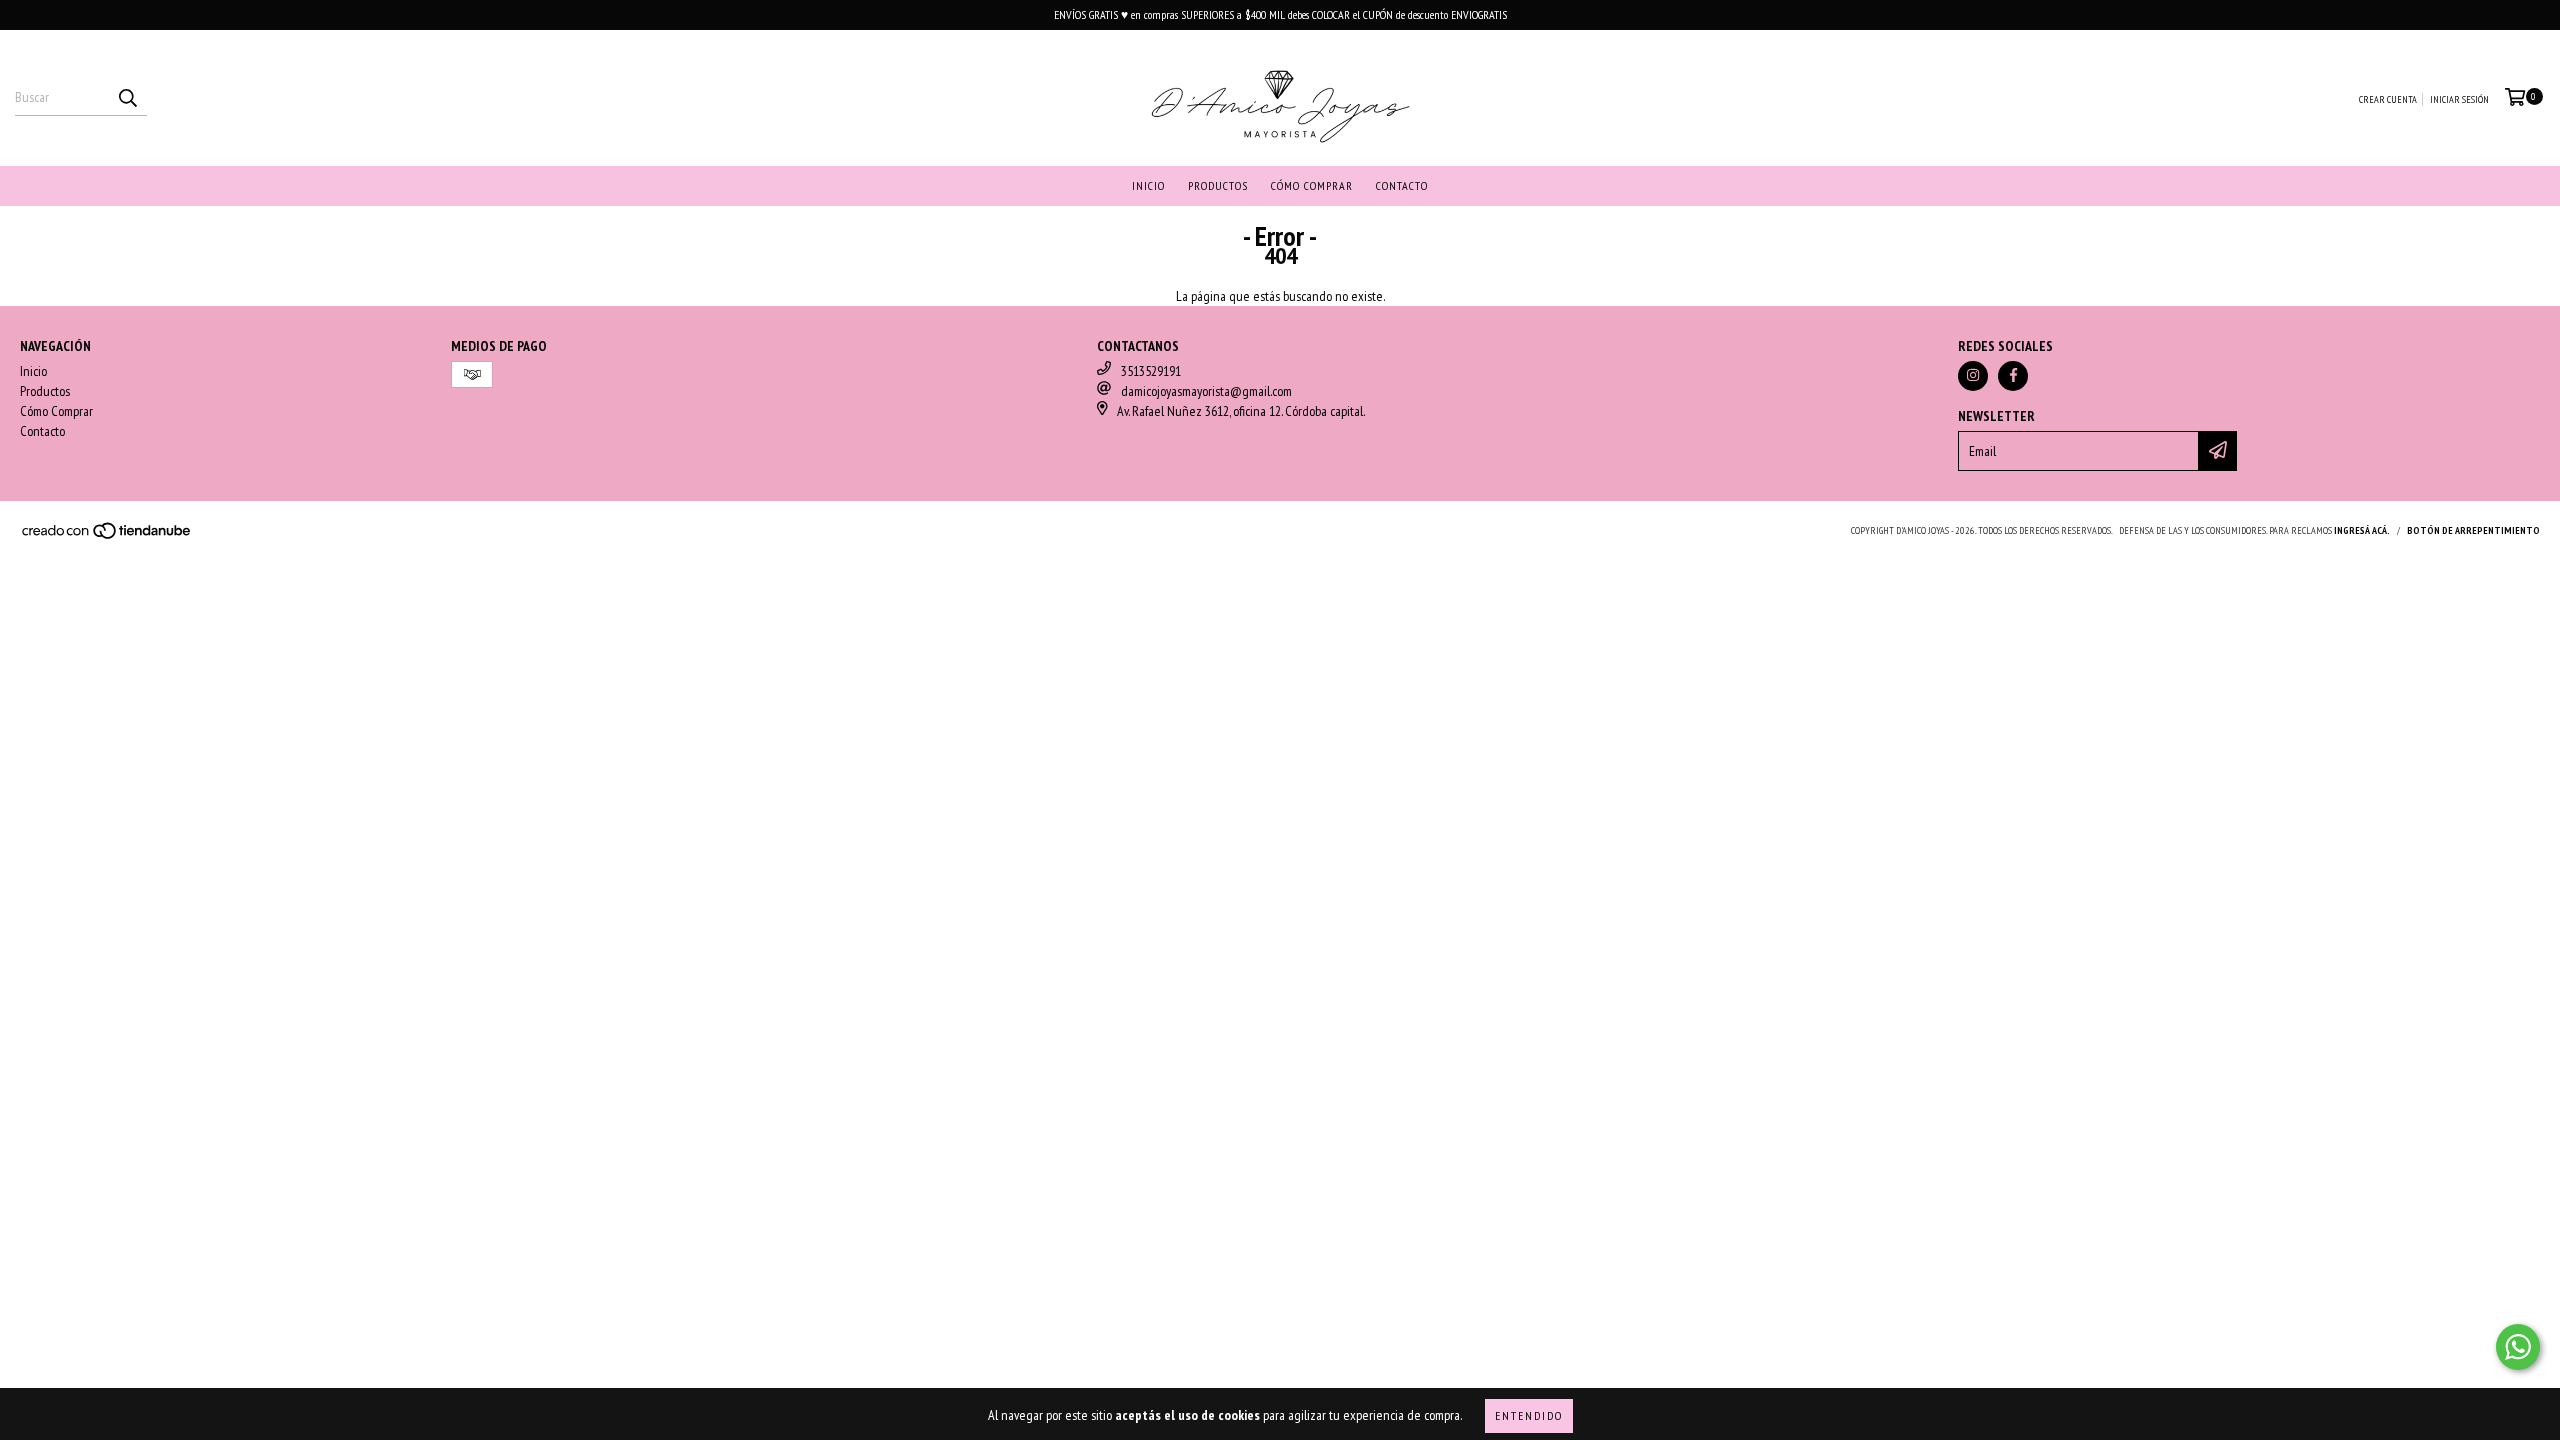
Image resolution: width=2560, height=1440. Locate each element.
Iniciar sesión (2459, 99)
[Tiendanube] (107, 536)
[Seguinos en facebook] (2013, 376)
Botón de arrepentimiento (2473, 530)
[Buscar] (127, 98)
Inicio (1148, 185)
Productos (1218, 185)
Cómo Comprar (1312, 185)
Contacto (1402, 185)
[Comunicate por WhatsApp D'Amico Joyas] (2518, 1347)
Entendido (1529, 1415)
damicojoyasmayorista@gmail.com (1206, 391)
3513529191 (1151, 371)
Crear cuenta (2388, 99)
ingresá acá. (2362, 530)
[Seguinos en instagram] (1973, 376)
